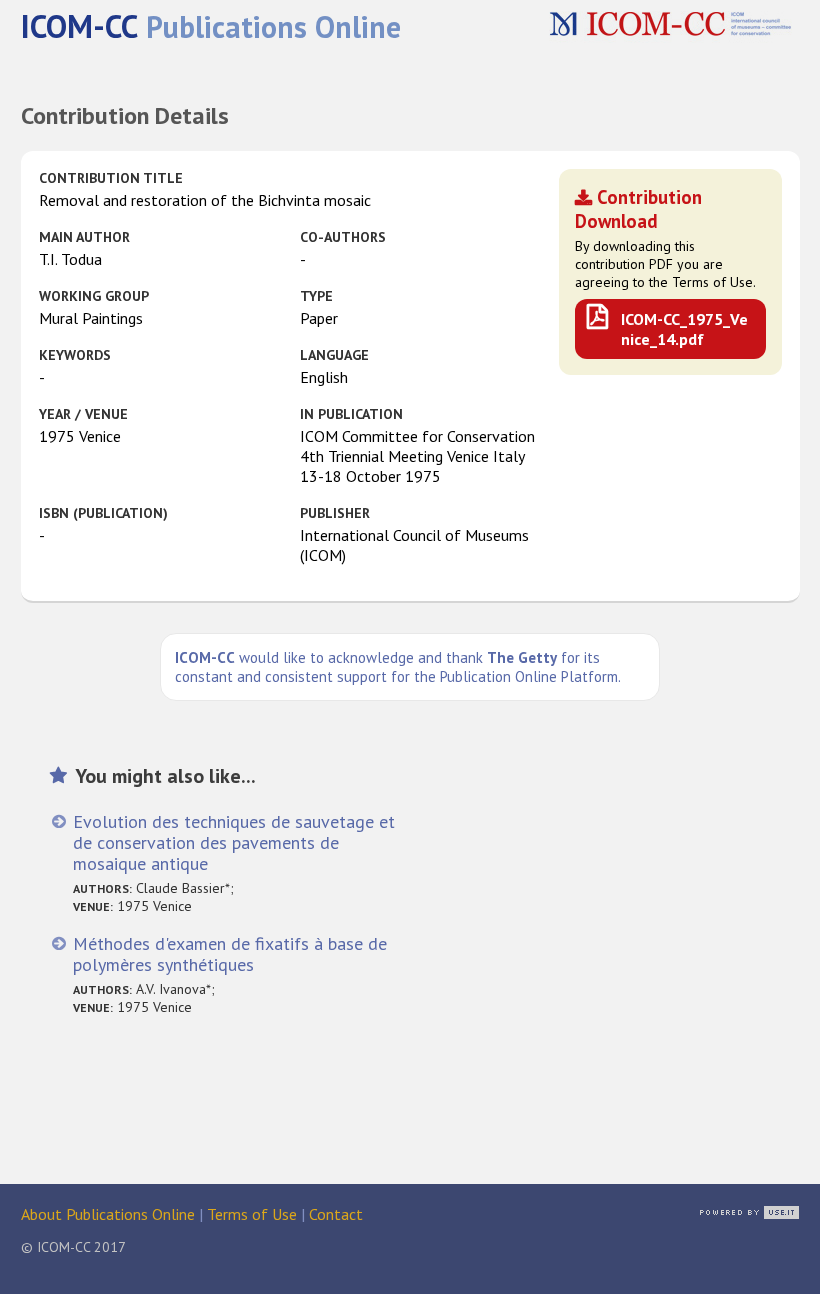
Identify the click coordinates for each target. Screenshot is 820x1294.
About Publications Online (108, 1214)
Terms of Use (252, 1214)
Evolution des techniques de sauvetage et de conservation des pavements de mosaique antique (234, 842)
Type (316, 296)
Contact (336, 1214)
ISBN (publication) (103, 513)
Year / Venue (83, 414)
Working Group (94, 296)
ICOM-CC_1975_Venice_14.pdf (684, 329)
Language (334, 355)
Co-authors (343, 237)
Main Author (84, 237)
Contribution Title (111, 178)
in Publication (351, 414)
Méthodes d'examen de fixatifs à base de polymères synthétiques (230, 954)
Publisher (335, 513)
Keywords (75, 355)
